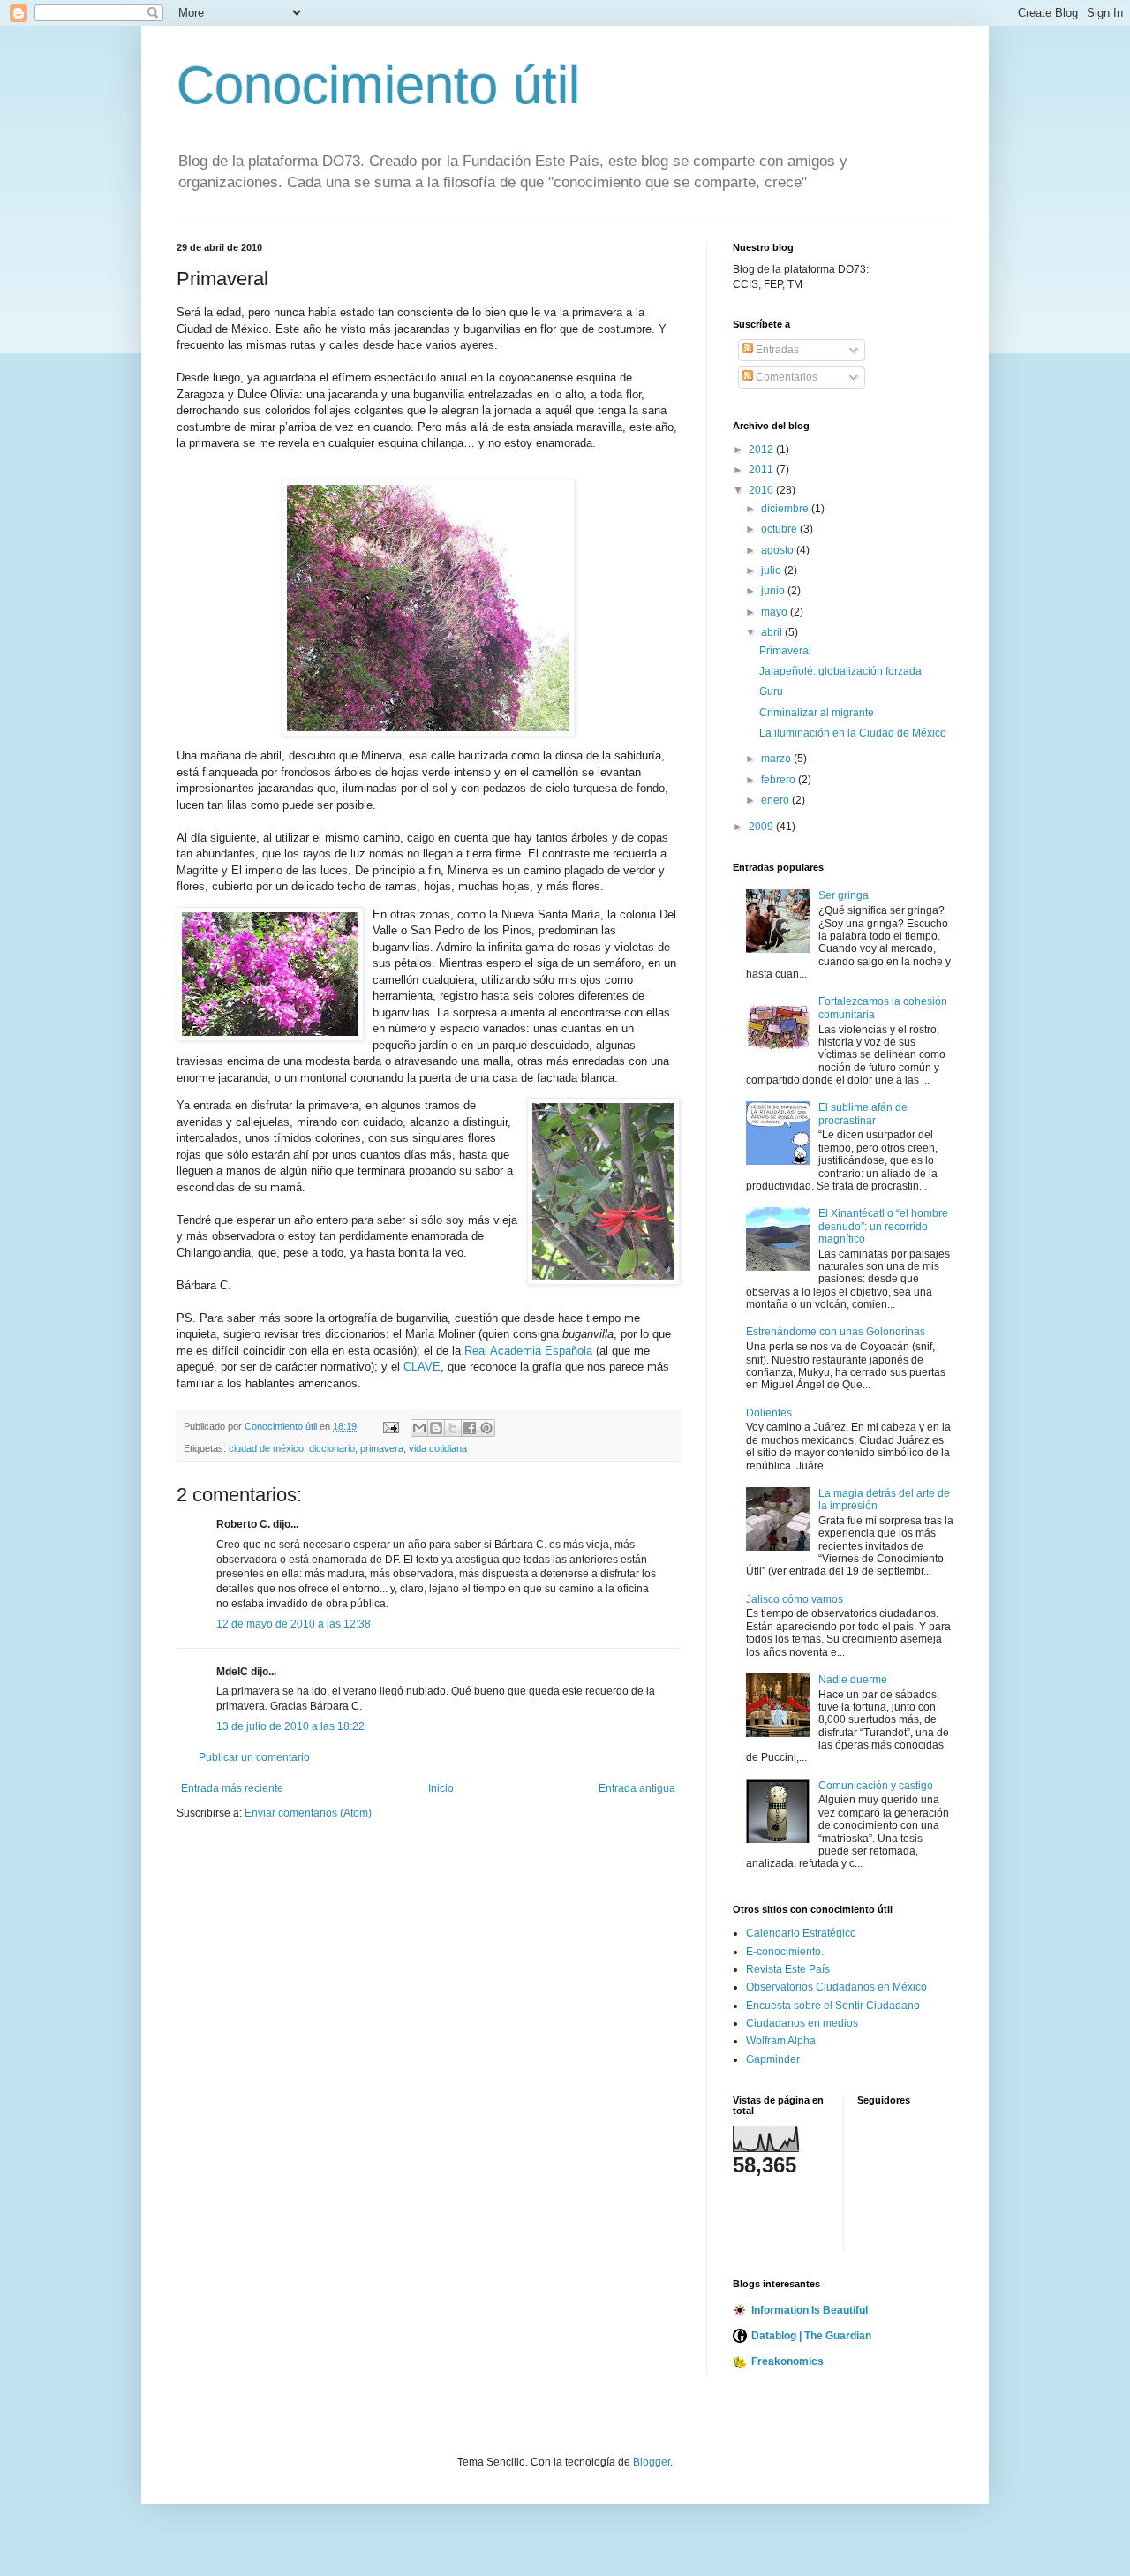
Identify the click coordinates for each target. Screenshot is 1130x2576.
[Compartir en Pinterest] (486, 1428)
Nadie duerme (853, 1680)
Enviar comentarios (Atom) (308, 1813)
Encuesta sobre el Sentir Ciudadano (833, 2006)
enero (776, 800)
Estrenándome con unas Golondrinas (836, 1332)
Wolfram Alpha (781, 2041)
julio (772, 570)
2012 (762, 449)
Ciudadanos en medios (802, 2023)
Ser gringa (844, 895)
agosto (779, 550)
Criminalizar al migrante (817, 713)
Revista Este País (788, 1969)
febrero (780, 780)
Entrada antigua (637, 1788)
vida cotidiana (438, 1448)
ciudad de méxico (266, 1448)
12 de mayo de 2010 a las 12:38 (294, 1624)
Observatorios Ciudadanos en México (836, 1987)
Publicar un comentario (254, 1757)
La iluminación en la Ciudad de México (853, 733)
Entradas (776, 350)
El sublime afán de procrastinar (863, 1114)
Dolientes (769, 1413)
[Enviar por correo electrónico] (419, 1428)
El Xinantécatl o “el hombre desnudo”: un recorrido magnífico (883, 1226)
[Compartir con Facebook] (470, 1428)
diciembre (786, 509)
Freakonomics (787, 2361)
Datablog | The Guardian (811, 2336)
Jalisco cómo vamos (795, 1599)
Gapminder (773, 2059)
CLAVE (422, 1367)
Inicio (441, 1788)
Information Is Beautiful (810, 2310)
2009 (762, 827)
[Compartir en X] (453, 1428)
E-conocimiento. (785, 1952)
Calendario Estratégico (801, 1933)
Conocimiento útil (378, 85)
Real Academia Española (528, 1351)
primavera (382, 1448)
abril (773, 632)
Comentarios (785, 377)
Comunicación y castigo (876, 1786)
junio (774, 591)
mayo (776, 612)
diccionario (332, 1448)
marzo (777, 759)
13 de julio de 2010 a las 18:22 (290, 1726)
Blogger (652, 2462)
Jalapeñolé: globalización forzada (840, 671)
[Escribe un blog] (436, 1428)
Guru (771, 691)
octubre (780, 529)
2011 (762, 470)
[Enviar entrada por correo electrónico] (390, 1426)
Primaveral (785, 651)
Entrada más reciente (232, 1788)
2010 (762, 490)
